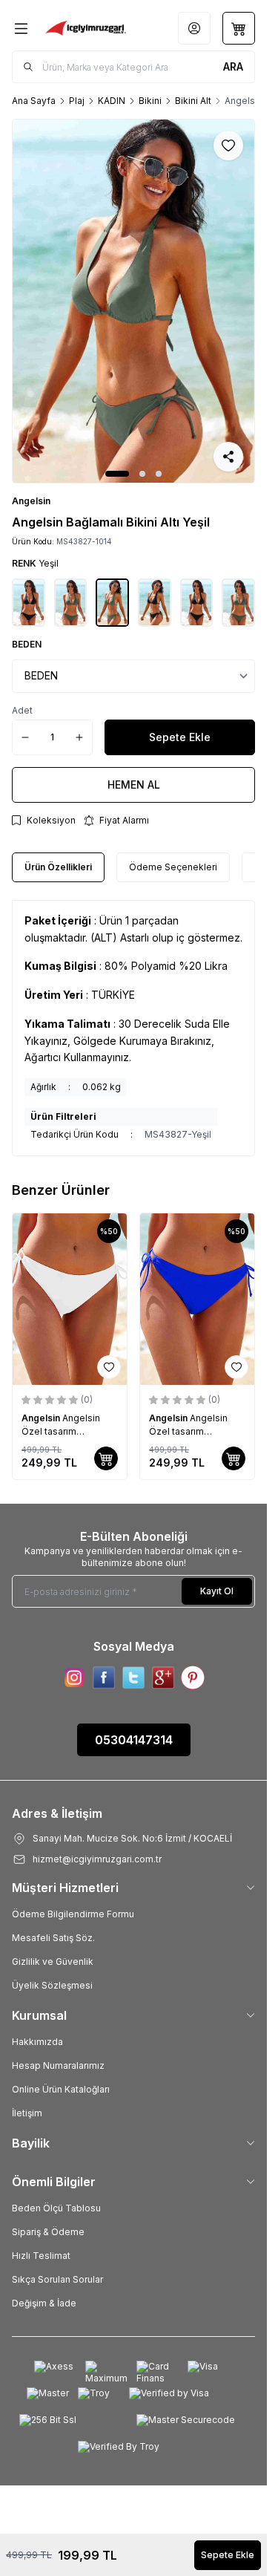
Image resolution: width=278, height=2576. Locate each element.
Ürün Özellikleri (58, 867)
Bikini (150, 101)
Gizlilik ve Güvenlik (53, 1962)
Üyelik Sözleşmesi (52, 1985)
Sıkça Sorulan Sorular (57, 2279)
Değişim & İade (44, 2303)
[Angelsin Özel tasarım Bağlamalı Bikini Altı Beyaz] (70, 1299)
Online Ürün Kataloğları (61, 2089)
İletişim (27, 2113)
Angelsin (31, 501)
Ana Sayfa (34, 101)
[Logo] (86, 28)
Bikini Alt (193, 101)
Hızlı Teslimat (41, 2256)
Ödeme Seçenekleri (173, 867)
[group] (133, 301)
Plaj (77, 101)
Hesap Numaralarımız (58, 2065)
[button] (117, 474)
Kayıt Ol (217, 1591)
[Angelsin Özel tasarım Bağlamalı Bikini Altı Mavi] (197, 1299)
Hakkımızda (37, 2042)
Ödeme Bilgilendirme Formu (73, 1914)
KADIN (112, 101)
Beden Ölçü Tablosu (56, 2208)
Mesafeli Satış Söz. (53, 1938)
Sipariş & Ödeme (48, 2232)
